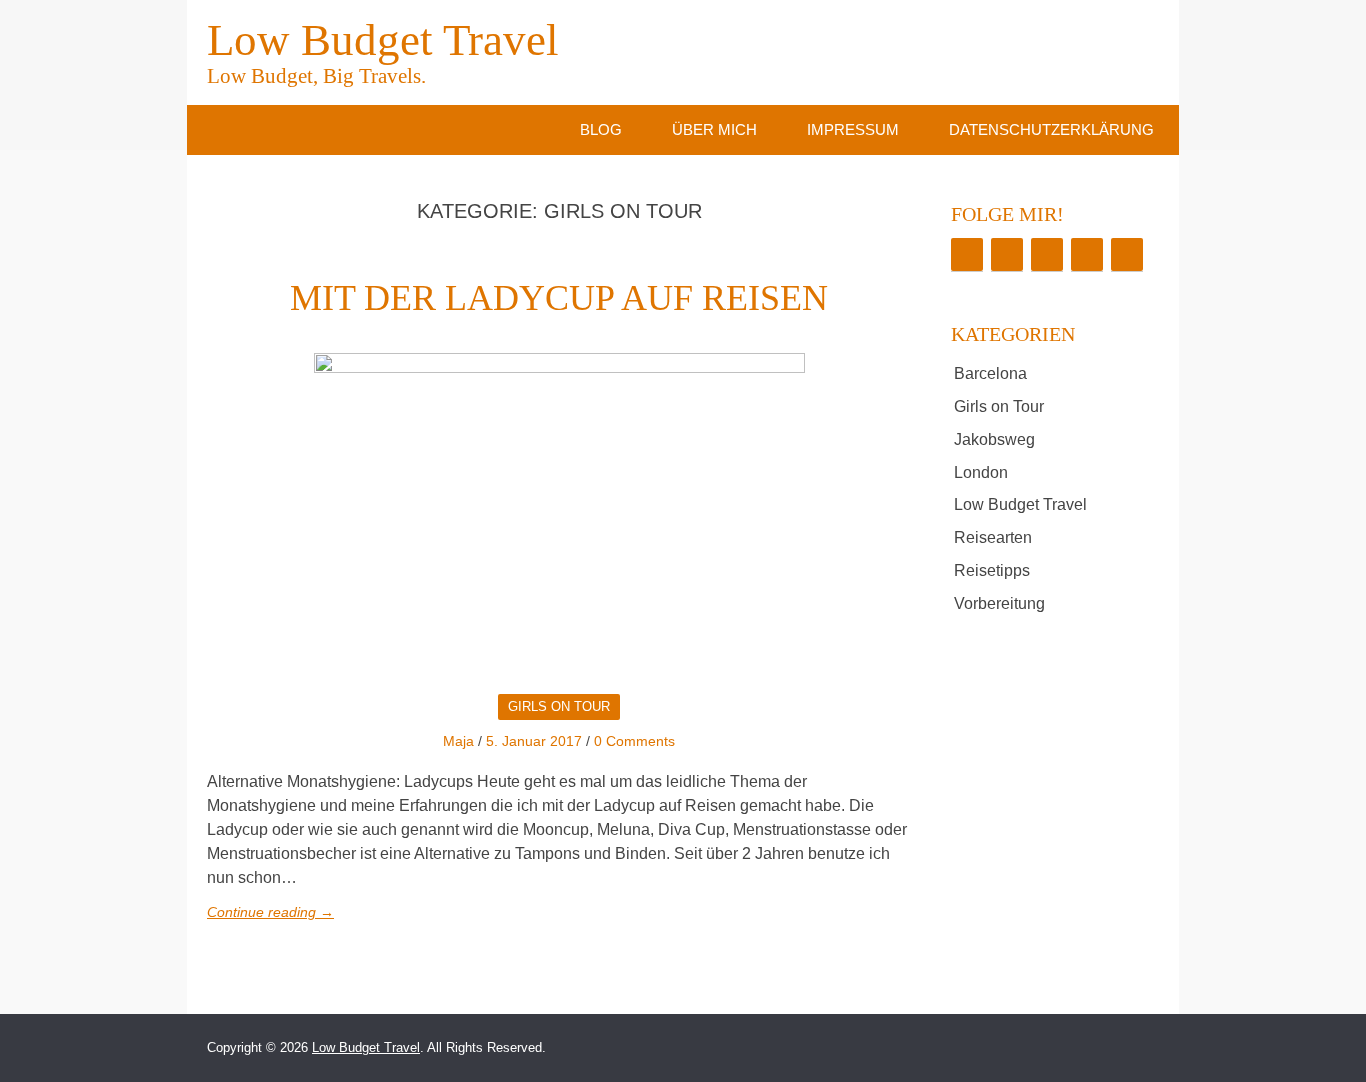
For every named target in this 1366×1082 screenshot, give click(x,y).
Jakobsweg (994, 439)
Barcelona (990, 373)
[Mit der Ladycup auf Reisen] (559, 516)
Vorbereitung (999, 603)
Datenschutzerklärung (1051, 129)
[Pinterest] (1087, 254)
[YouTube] (1127, 254)
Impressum (853, 129)
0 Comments (634, 741)
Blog (601, 129)
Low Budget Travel (383, 50)
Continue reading (270, 912)
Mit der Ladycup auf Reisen (559, 298)
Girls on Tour (559, 706)
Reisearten (993, 537)
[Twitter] (1007, 254)
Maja (458, 741)
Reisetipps (992, 570)
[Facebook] (967, 254)
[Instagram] (1047, 254)
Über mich (714, 129)
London (981, 472)
